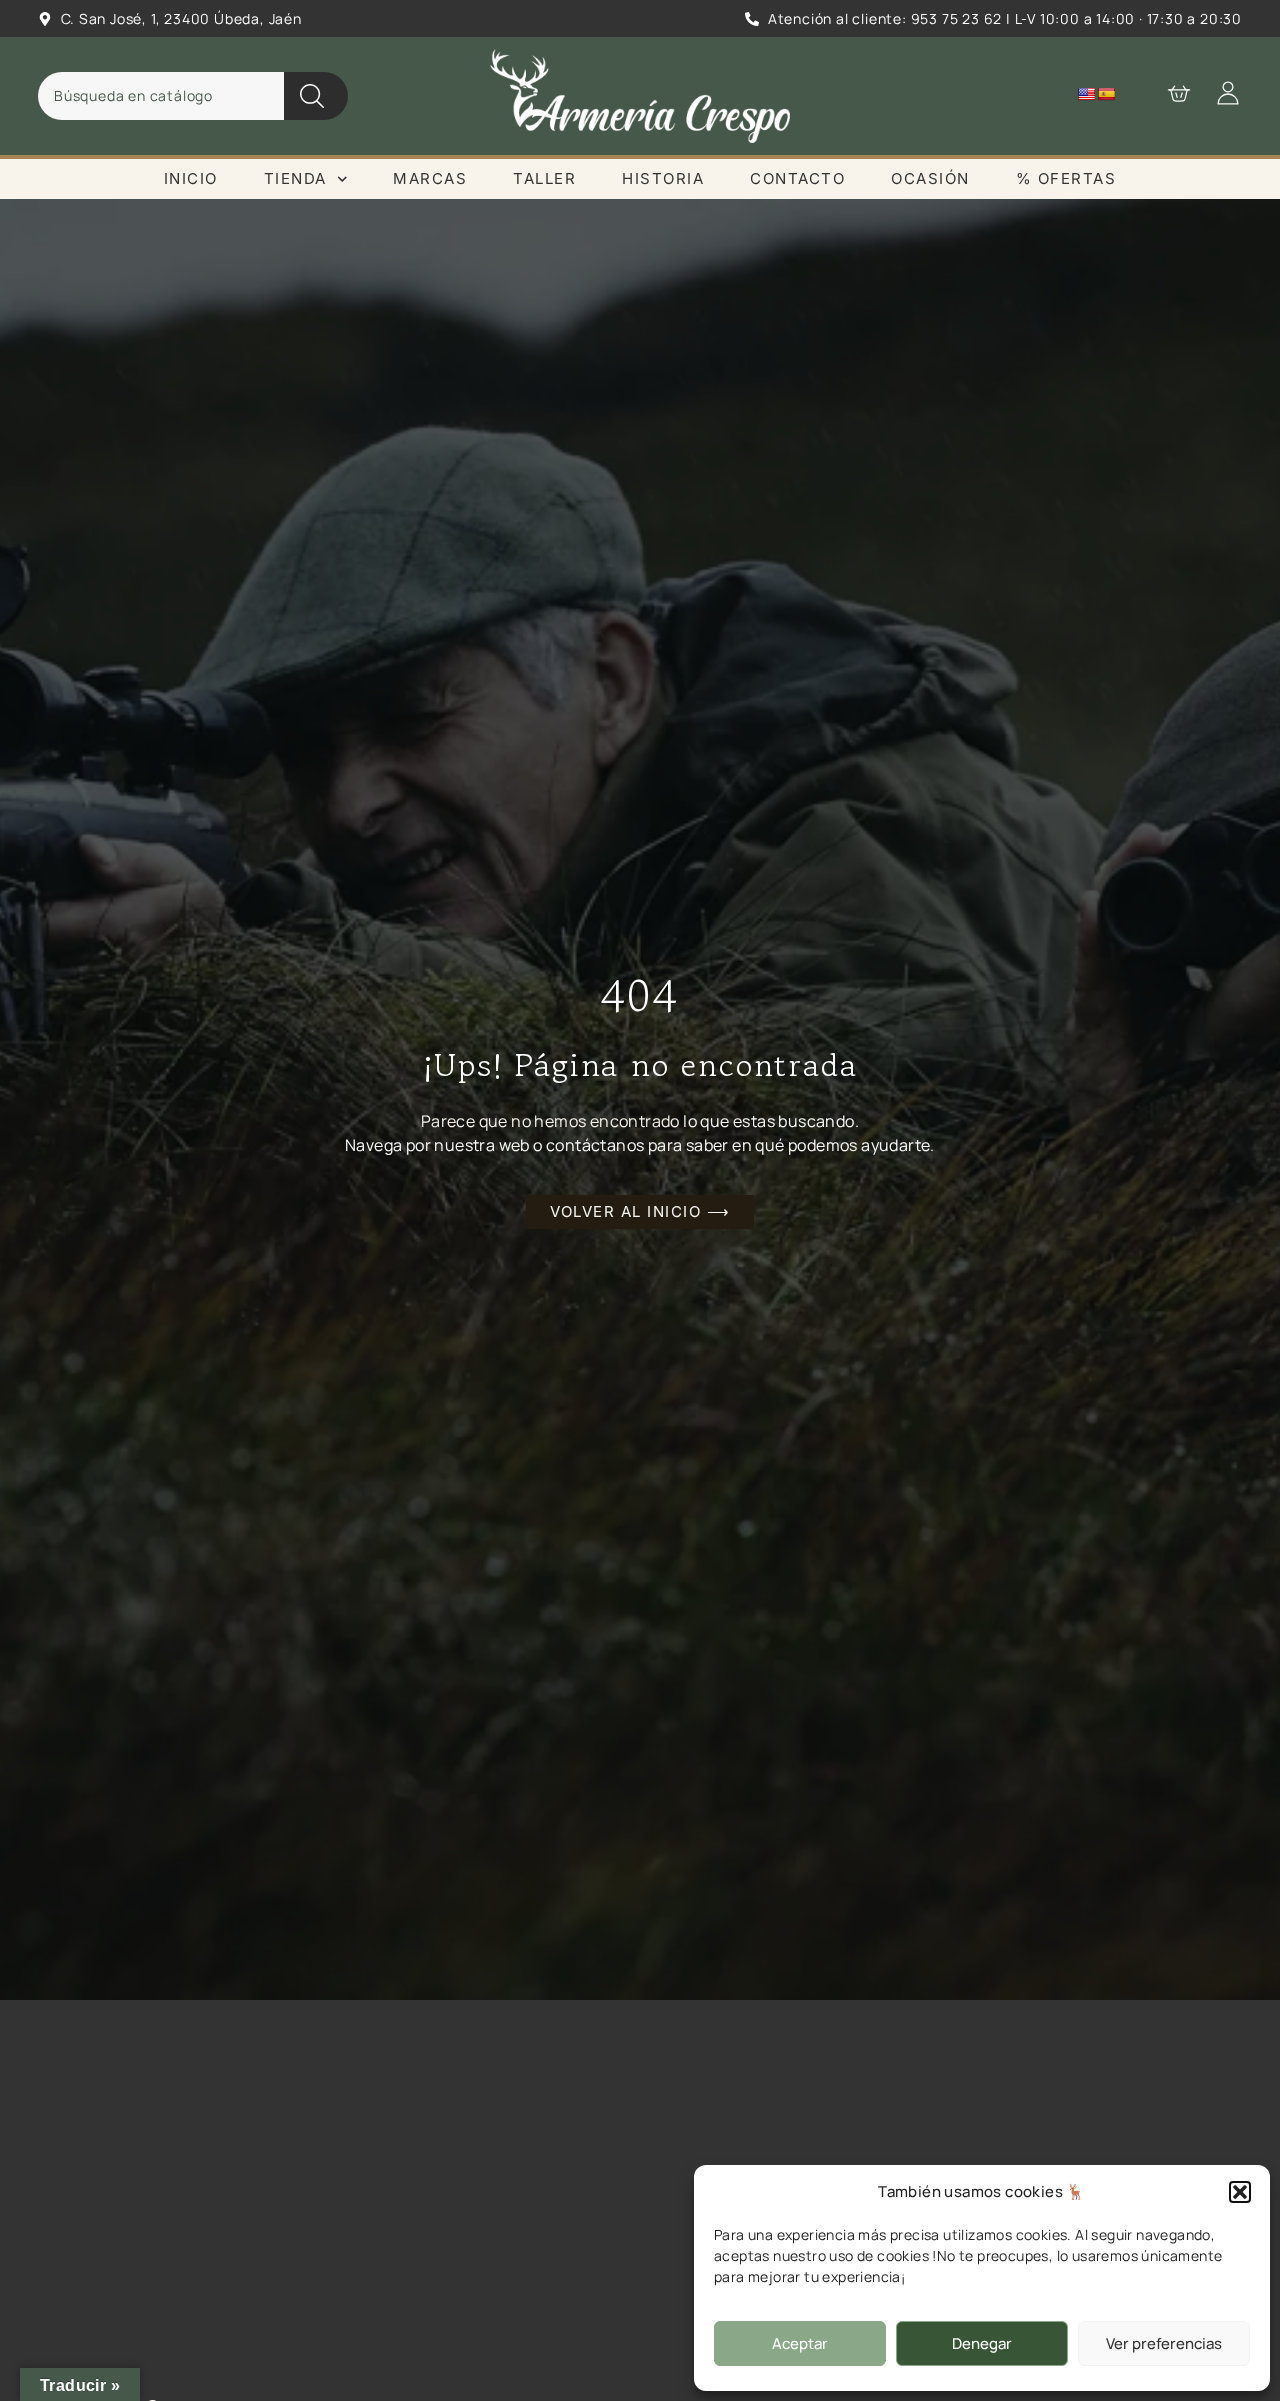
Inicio (191, 178)
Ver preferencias (1164, 2343)
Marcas (430, 178)
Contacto (797, 178)
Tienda (295, 178)
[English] (1086, 94)
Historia (663, 178)
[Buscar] (316, 96)
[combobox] (161, 96)
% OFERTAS (1066, 178)
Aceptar (800, 2343)
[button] (1240, 2192)
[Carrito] (1169, 93)
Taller (544, 178)
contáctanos (595, 1145)
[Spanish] (1106, 94)
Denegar (982, 2343)
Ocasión (930, 178)
